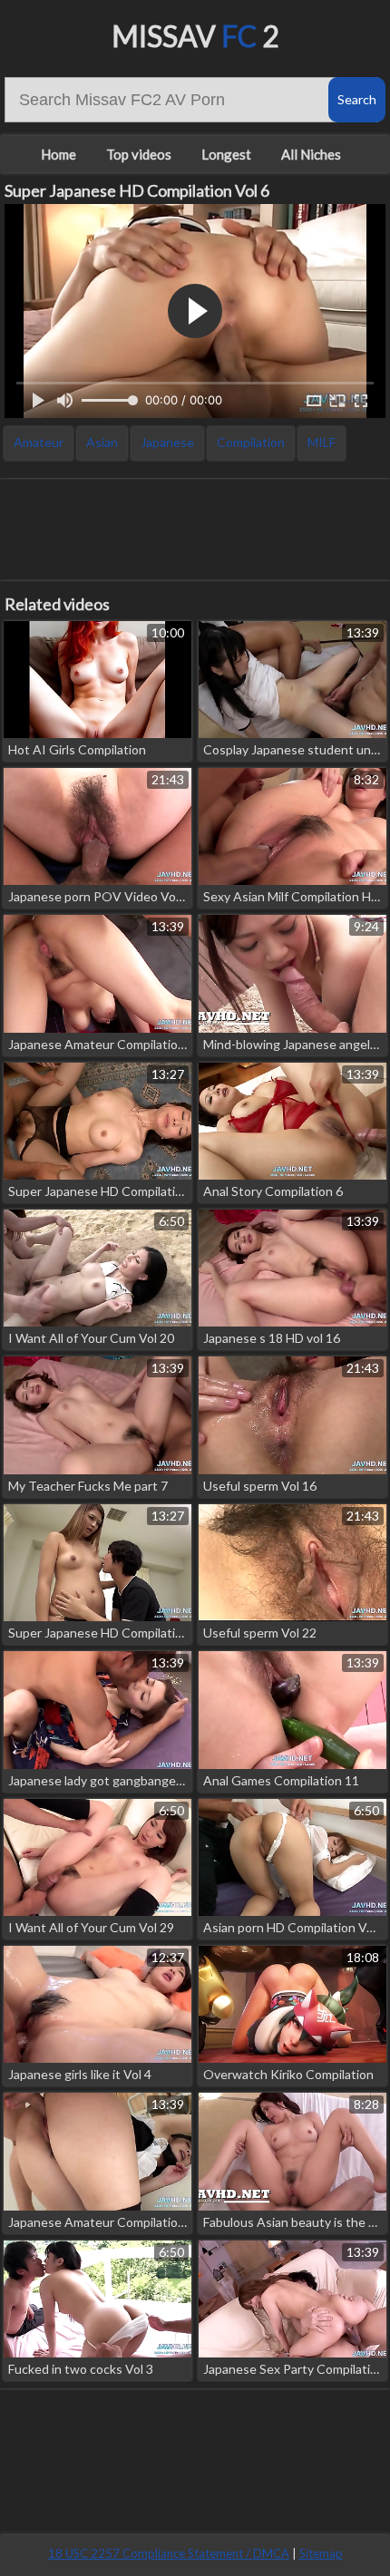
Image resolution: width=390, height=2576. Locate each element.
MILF (322, 442)
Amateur (39, 442)
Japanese (167, 442)
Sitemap (321, 2553)
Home (58, 154)
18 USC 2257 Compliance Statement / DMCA (169, 2553)
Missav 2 (195, 36)
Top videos (139, 154)
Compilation (251, 442)
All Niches (311, 154)
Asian (102, 442)
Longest (226, 154)
